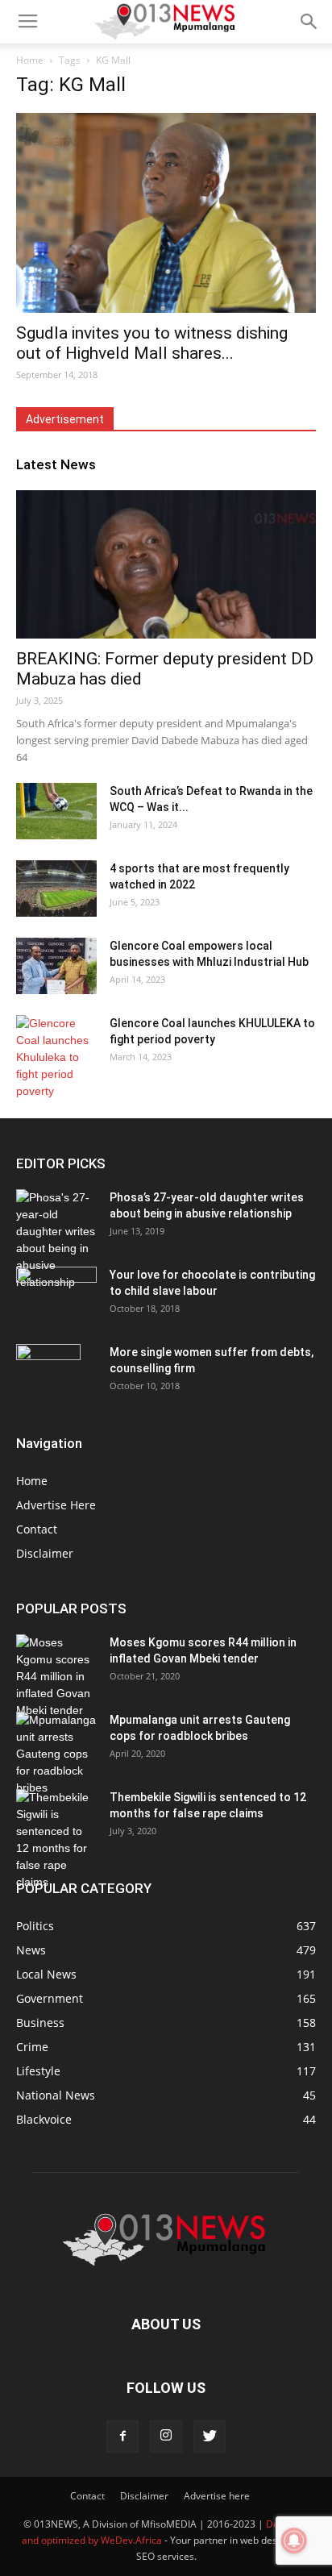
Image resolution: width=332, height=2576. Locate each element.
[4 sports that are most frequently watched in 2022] (56, 888)
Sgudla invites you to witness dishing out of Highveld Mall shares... (152, 343)
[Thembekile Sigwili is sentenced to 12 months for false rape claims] (56, 1840)
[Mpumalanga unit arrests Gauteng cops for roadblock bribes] (56, 1754)
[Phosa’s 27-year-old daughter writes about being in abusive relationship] (56, 1240)
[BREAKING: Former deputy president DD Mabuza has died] (166, 564)
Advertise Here (56, 1505)
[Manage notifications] (294, 2541)
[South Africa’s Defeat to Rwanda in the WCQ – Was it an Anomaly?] (56, 811)
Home (30, 60)
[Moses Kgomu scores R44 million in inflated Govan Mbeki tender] (56, 1677)
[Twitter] (210, 2437)
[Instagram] (166, 2437)
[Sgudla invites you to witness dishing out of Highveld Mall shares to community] (166, 213)
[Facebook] (122, 2437)
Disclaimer (45, 1553)
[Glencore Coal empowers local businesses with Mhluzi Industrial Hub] (56, 966)
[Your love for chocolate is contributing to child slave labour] (56, 1289)
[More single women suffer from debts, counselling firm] (48, 1372)
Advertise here (217, 2496)
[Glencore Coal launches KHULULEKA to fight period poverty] (56, 1057)
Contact (37, 1529)
